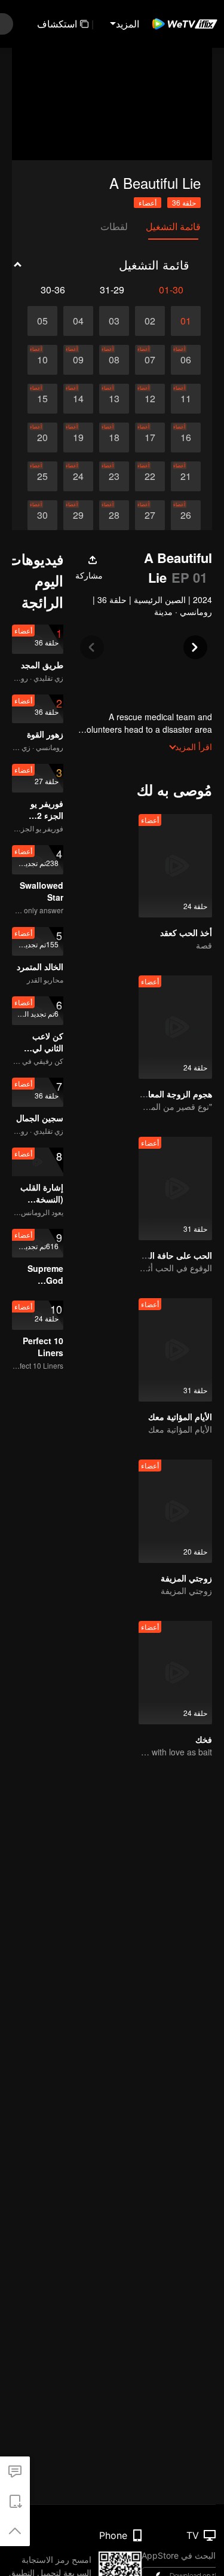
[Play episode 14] (78, 399)
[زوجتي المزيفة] (175, 1511)
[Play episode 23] (114, 476)
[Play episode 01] (186, 321)
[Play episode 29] (78, 515)
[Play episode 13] (114, 399)
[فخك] (175, 1673)
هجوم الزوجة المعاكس (173, 1094)
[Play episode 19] (78, 438)
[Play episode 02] (150, 321)
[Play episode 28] (114, 515)
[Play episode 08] (114, 360)
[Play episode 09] (78, 360)
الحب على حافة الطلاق (172, 1255)
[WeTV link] (185, 24)
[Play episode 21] (186, 476)
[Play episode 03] (114, 321)
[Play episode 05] (42, 321)
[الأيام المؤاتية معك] (175, 1350)
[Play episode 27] (150, 515)
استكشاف (57, 24)
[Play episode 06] (186, 360)
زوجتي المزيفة (186, 1578)
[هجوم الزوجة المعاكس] (175, 1027)
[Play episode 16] (186, 438)
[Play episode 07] (150, 360)
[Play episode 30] (42, 515)
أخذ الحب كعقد (186, 932)
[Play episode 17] (150, 438)
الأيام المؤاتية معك (180, 1417)
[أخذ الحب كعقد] (175, 866)
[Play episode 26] (186, 515)
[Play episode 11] (186, 399)
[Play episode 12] (150, 399)
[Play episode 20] (42, 438)
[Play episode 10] (42, 360)
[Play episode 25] (42, 476)
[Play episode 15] (42, 399)
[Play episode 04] (78, 321)
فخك (204, 1739)
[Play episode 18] (114, 438)
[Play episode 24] (78, 476)
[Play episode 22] (150, 476)
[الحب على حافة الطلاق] (175, 1188)
